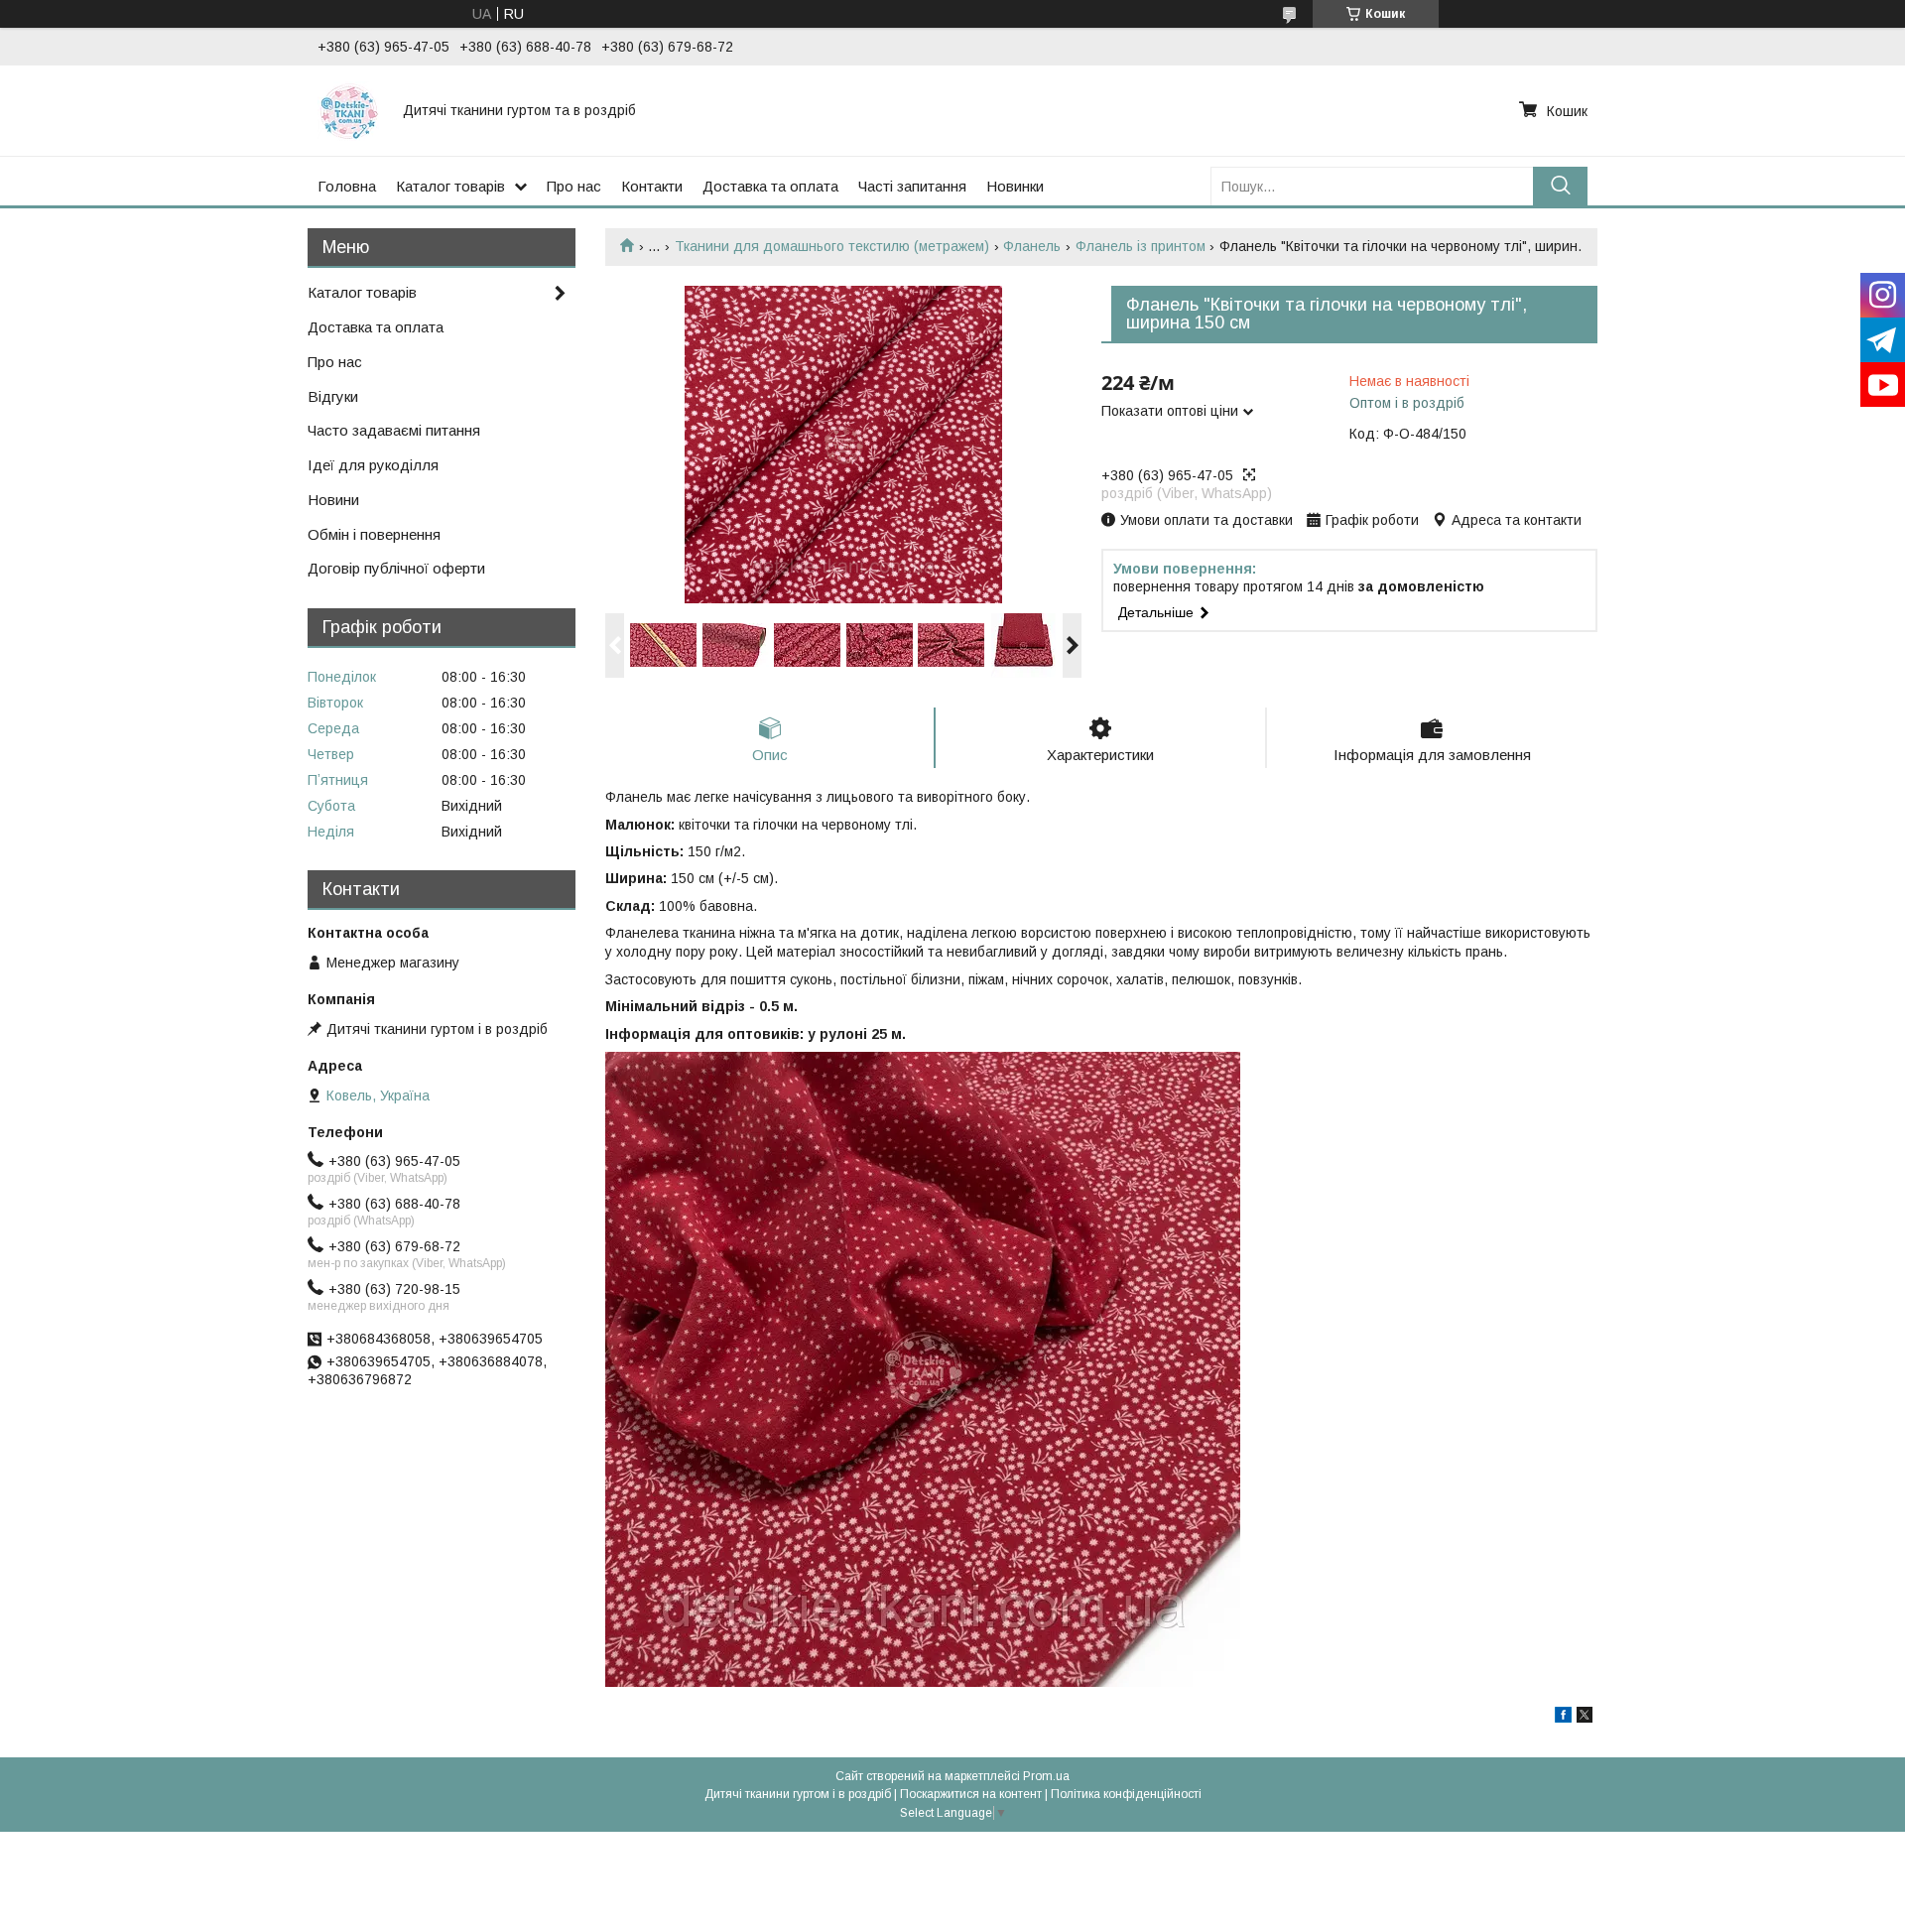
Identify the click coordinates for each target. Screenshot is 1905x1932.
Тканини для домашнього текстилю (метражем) (832, 246)
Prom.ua (1046, 1776)
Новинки (1015, 186)
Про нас (574, 186)
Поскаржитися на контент (971, 1794)
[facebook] (1563, 1718)
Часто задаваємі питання (394, 430)
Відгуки (333, 396)
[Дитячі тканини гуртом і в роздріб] (348, 110)
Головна (347, 186)
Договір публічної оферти (396, 568)
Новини (333, 500)
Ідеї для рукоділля (373, 465)
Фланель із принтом (1141, 246)
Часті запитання (912, 186)
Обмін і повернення (374, 534)
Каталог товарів (450, 186)
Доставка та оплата (770, 186)
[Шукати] (1560, 186)
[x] (1585, 1718)
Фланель (1032, 246)
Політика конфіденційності (1126, 1794)
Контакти (652, 186)
